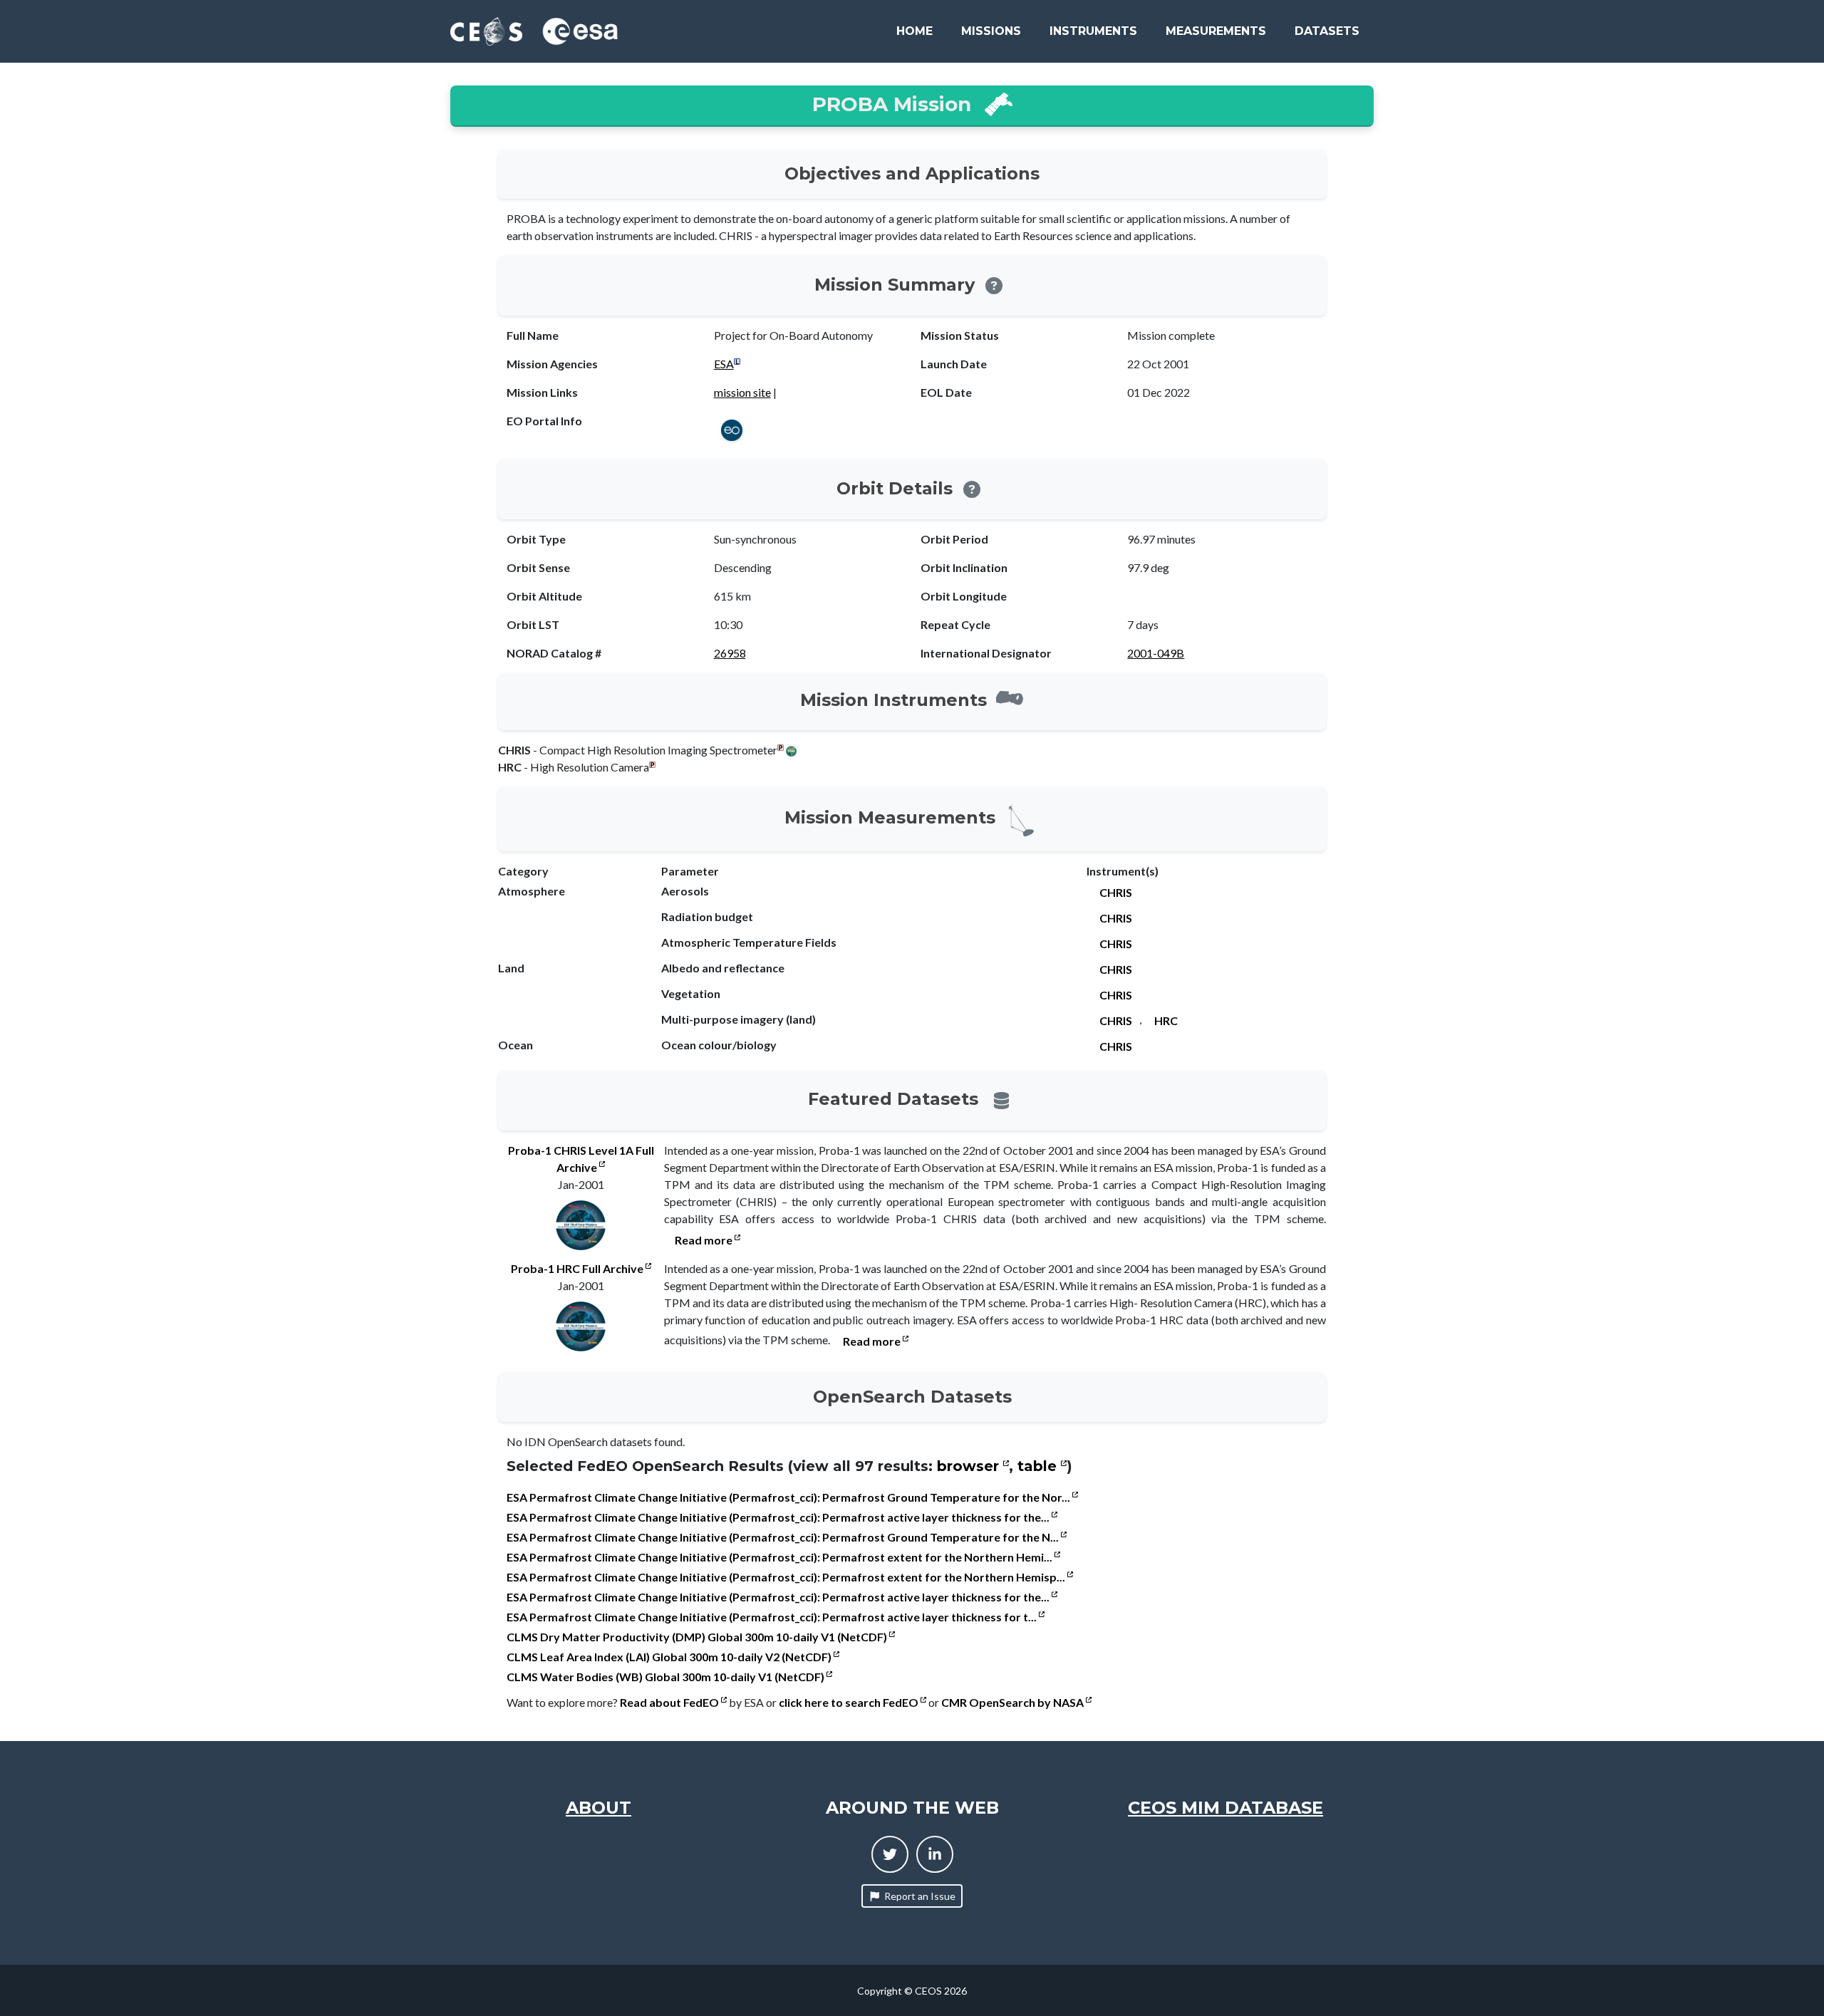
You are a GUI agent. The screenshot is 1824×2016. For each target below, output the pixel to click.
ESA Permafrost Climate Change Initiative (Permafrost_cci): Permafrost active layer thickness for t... (773, 1617)
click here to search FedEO (850, 1702)
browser (970, 1466)
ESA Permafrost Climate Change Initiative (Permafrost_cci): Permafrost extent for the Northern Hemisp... (787, 1577)
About (598, 1808)
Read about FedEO (670, 1702)
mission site (742, 392)
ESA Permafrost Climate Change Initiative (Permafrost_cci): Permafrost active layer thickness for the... (779, 1517)
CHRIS (1116, 892)
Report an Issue (920, 1896)
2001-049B (1156, 653)
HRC (1166, 1020)
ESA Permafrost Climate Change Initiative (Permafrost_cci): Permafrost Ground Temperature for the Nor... (789, 1497)
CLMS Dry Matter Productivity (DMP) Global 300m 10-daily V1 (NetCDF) (698, 1637)
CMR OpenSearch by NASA (1014, 1702)
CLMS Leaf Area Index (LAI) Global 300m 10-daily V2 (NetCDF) (670, 1657)
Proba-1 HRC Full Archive (578, 1268)
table (1039, 1466)
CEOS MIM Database (1225, 1808)
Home (914, 31)
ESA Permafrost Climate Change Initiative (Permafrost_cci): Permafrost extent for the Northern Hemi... (781, 1557)
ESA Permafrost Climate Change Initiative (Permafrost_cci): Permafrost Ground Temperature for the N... (784, 1537)
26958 (730, 653)
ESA (724, 364)
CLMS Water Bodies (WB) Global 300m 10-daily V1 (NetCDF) (667, 1677)
